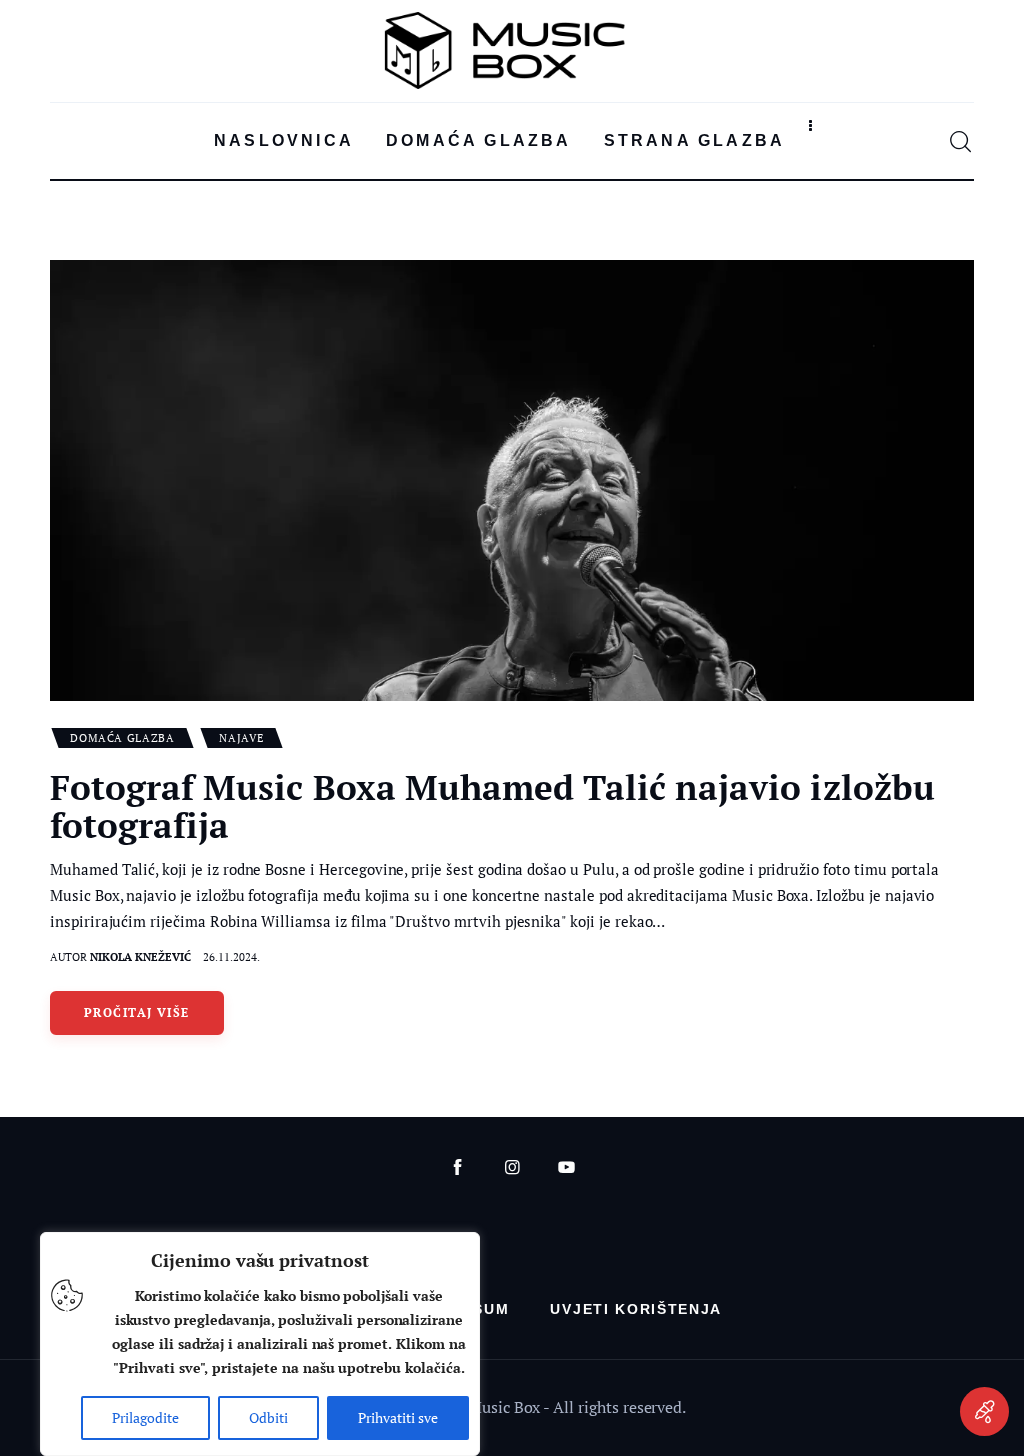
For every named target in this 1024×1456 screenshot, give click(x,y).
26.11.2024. (231, 957)
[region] (260, 1344)
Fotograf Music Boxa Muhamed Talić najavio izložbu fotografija (492, 806)
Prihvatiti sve (398, 1417)
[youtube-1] (566, 1167)
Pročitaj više (137, 1012)
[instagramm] (512, 1167)
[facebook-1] (457, 1167)
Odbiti (268, 1417)
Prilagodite (145, 1417)
